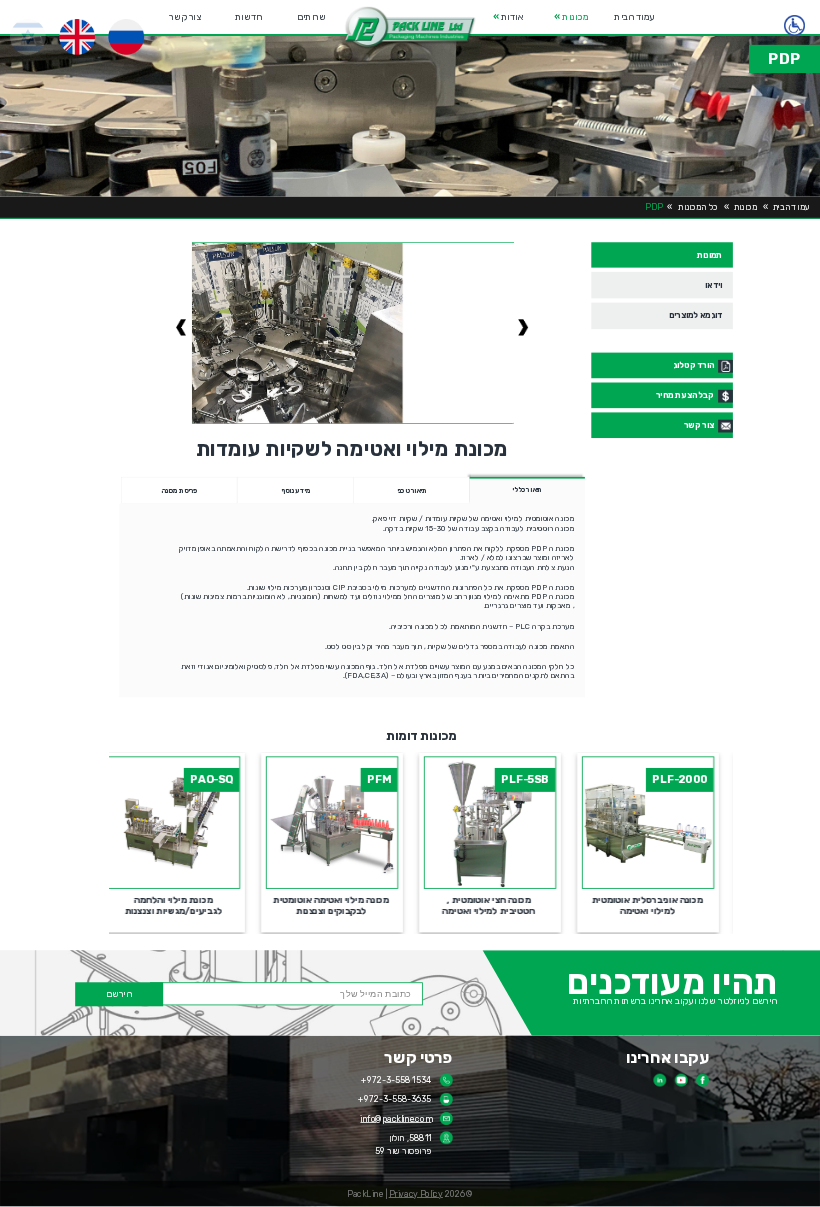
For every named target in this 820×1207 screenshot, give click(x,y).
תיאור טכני (411, 490)
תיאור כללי (527, 490)
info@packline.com (395, 1118)
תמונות (710, 255)
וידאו (713, 285)
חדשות (248, 17)
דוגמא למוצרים (695, 315)
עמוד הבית (635, 17)
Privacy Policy (416, 1194)
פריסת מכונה (179, 490)
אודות (508, 17)
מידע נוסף (295, 490)
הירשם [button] (119, 994)
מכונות (572, 17)
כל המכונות (698, 207)
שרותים (311, 17)
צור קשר (185, 17)
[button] (409, 28)
